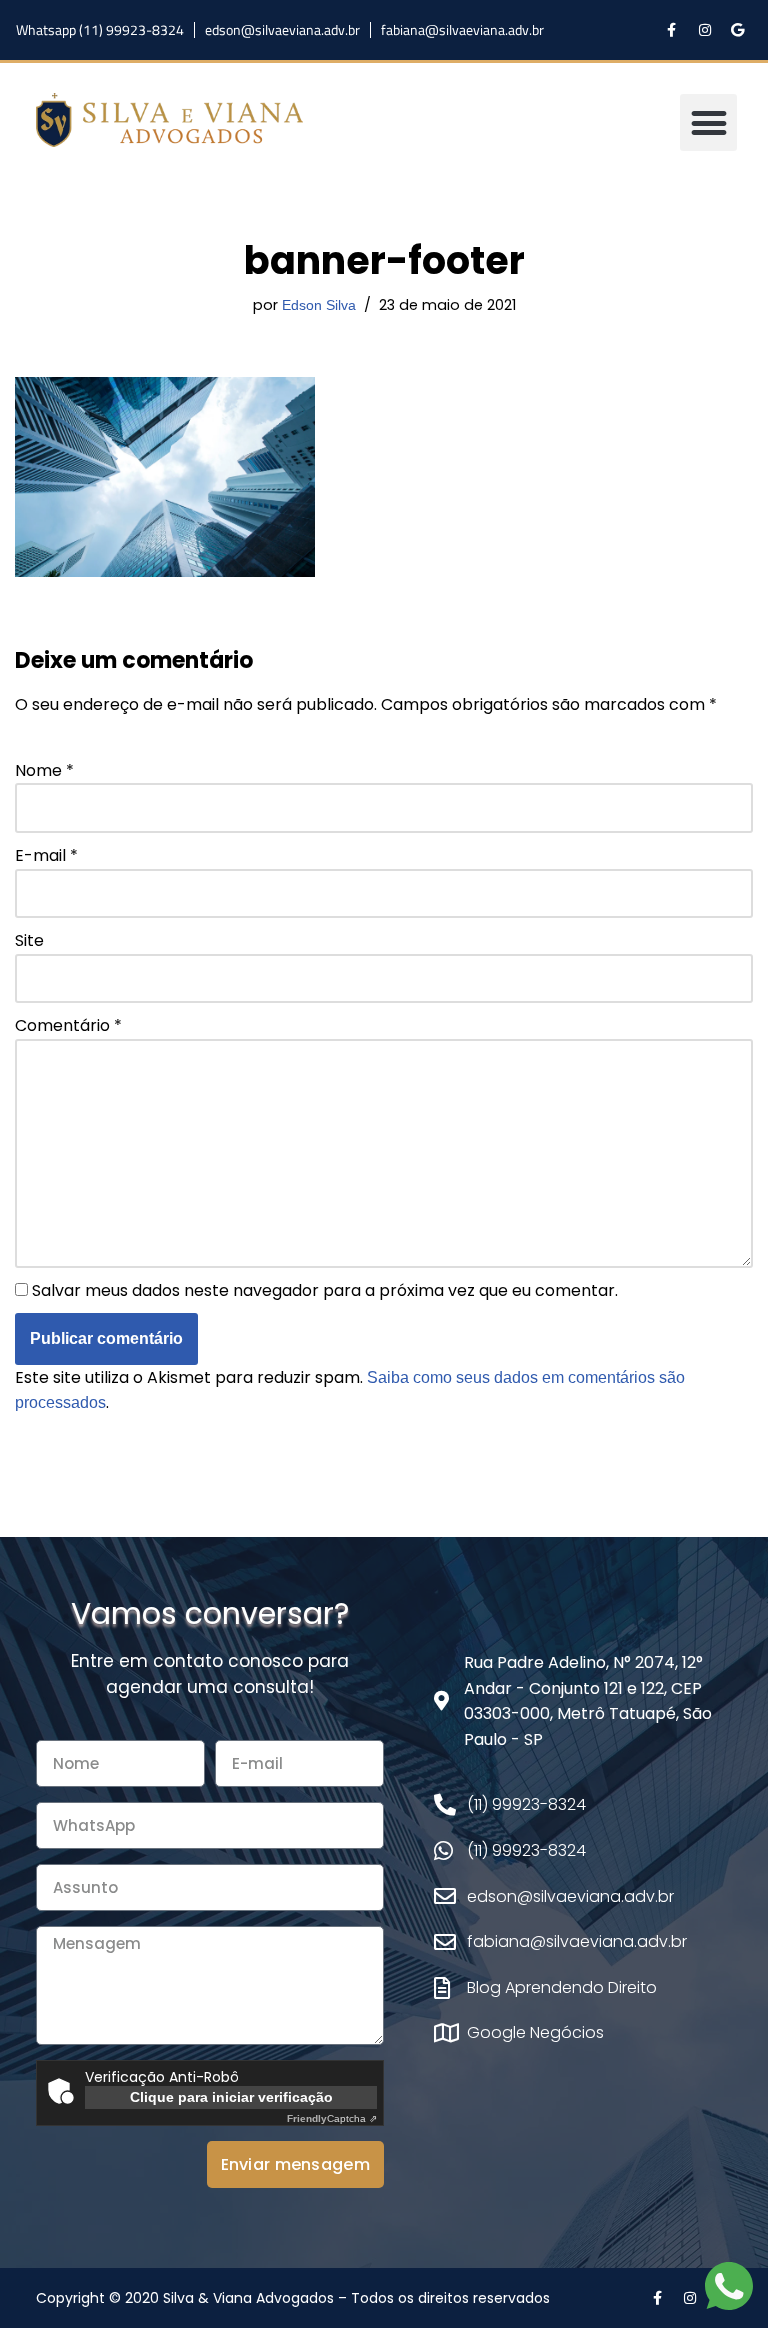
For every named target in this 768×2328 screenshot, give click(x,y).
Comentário (68, 1025)
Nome (44, 770)
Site (29, 940)
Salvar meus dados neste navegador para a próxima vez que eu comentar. (325, 1290)
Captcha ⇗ (332, 2118)
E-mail (46, 855)
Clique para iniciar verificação (231, 2097)
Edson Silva (319, 305)
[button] (708, 122)
